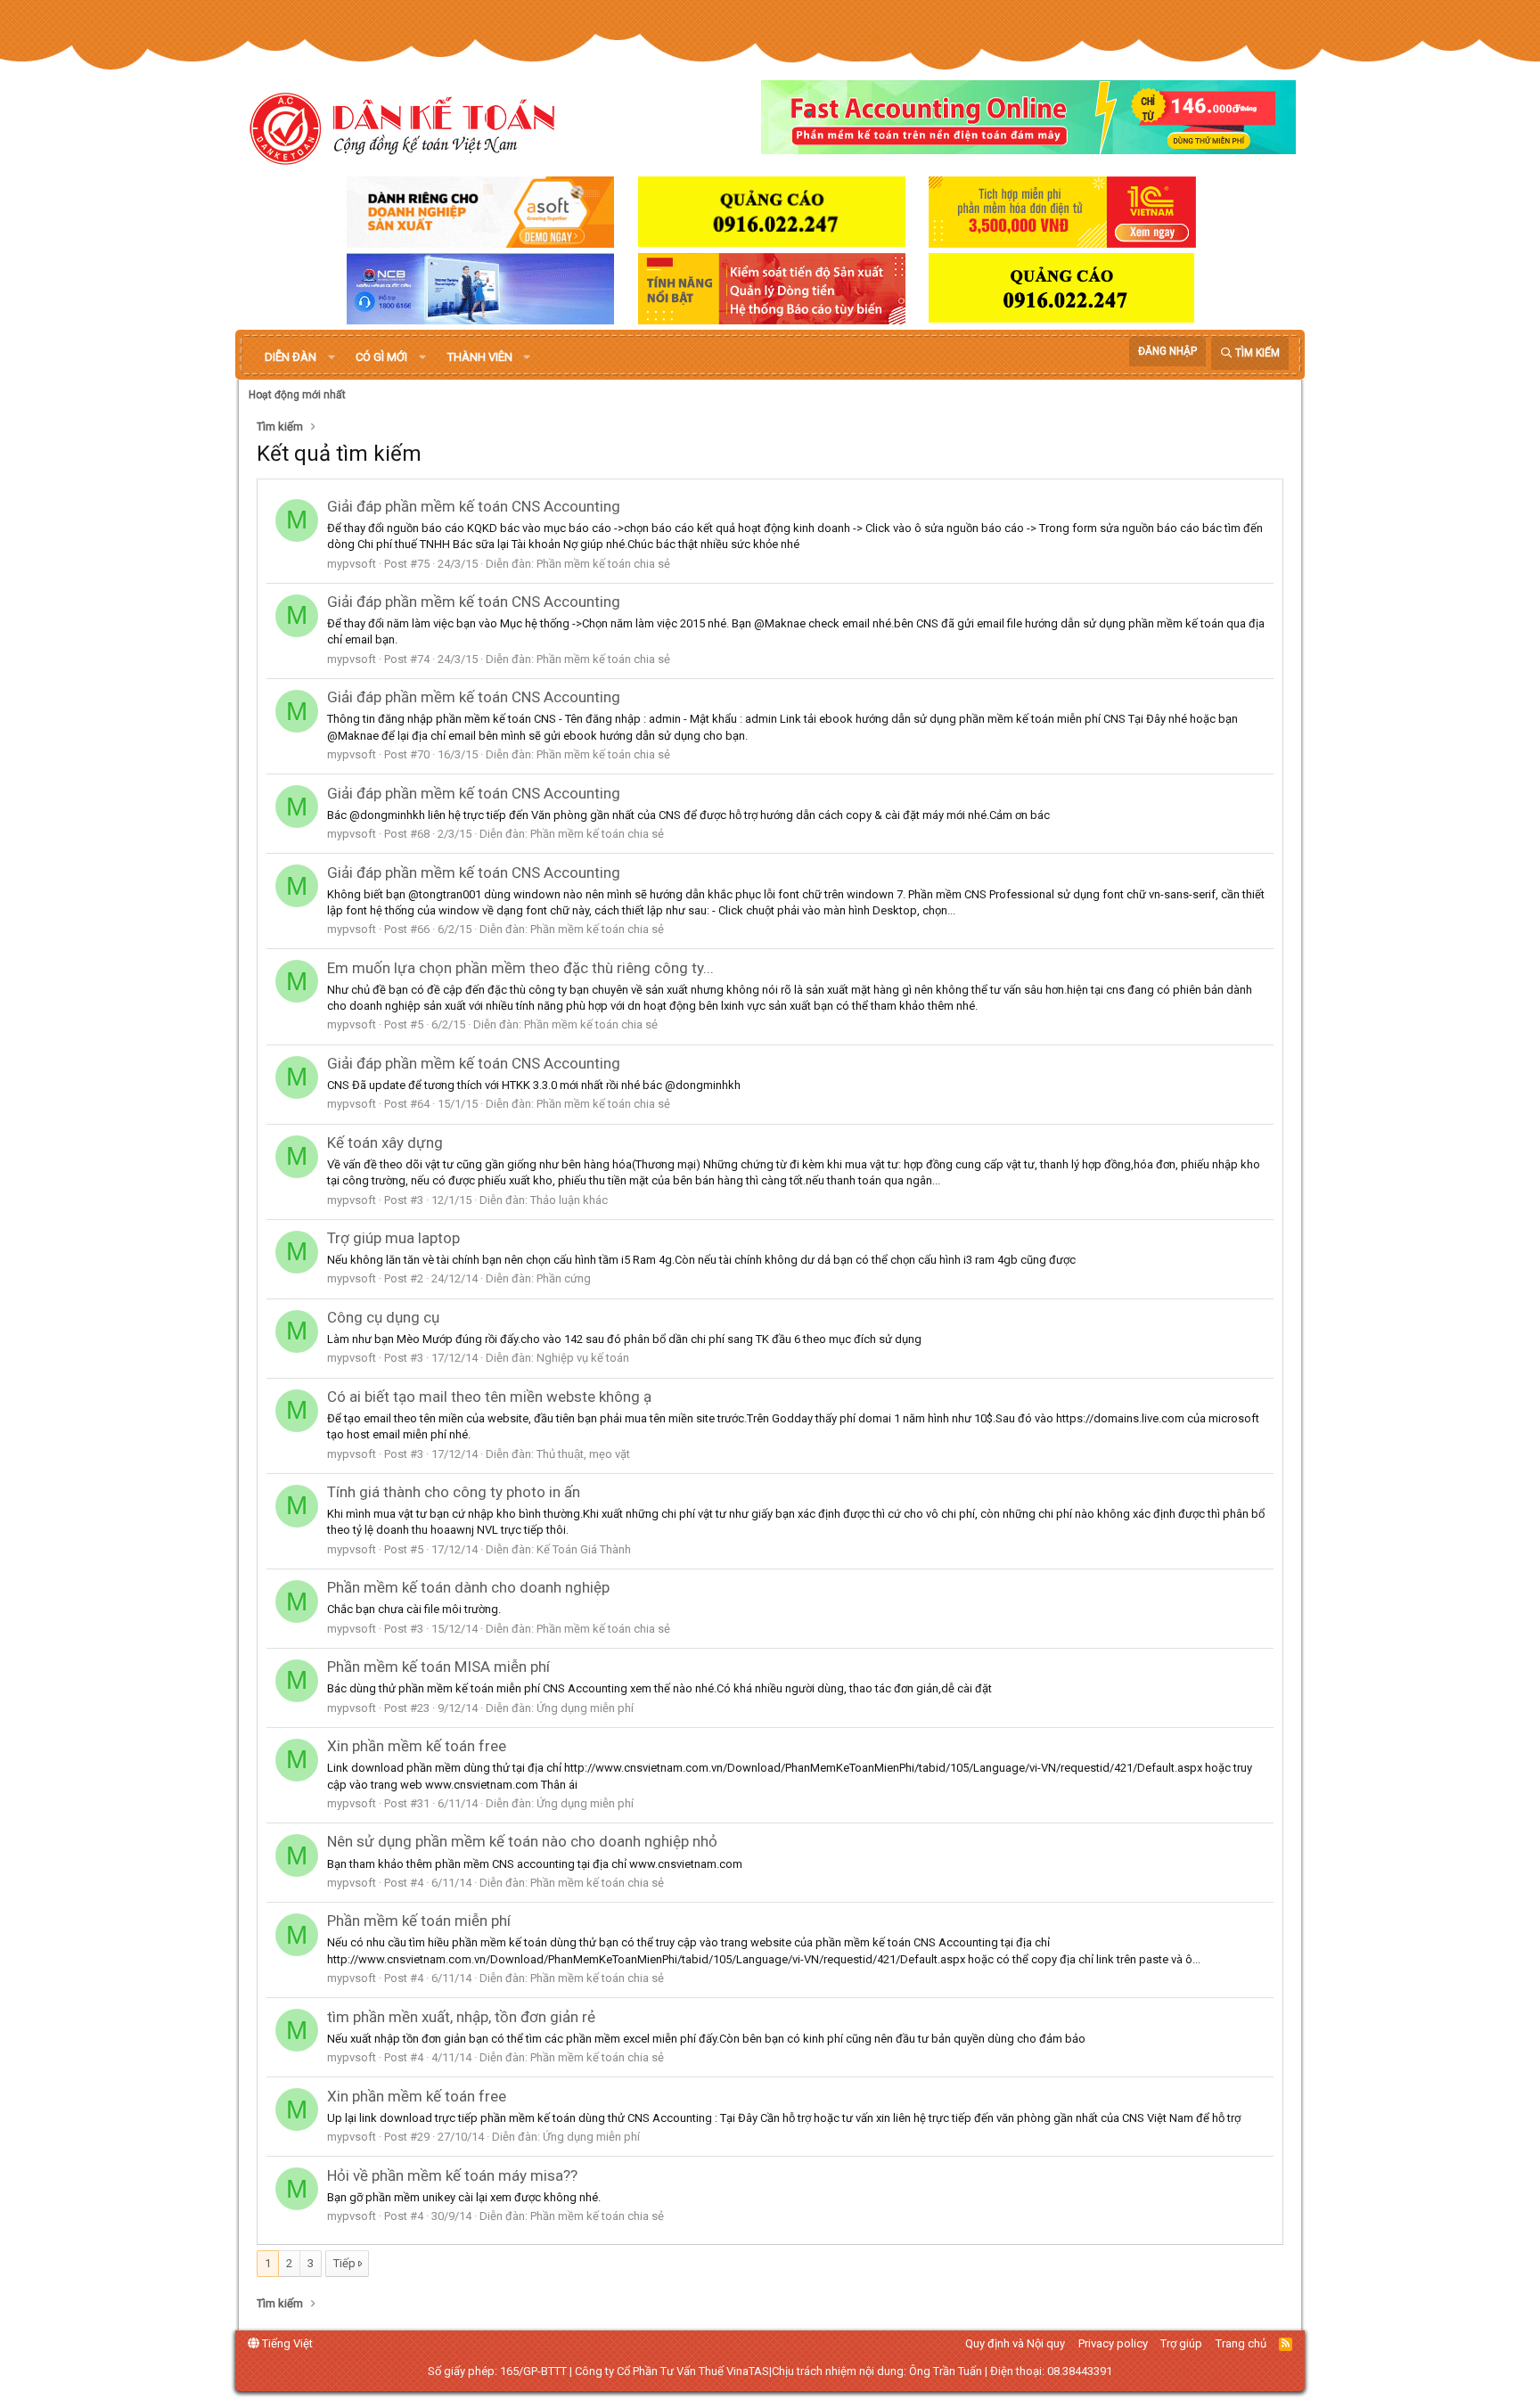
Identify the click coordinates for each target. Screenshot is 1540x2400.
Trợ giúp (1181, 2343)
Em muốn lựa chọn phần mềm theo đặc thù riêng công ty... (520, 968)
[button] (332, 357)
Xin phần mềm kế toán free (417, 1746)
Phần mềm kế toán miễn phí (419, 1921)
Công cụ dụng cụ (383, 1317)
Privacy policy (1113, 2343)
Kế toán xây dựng (385, 1143)
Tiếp (344, 2263)
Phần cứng (564, 1278)
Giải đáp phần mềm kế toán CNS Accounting (474, 506)
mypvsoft (352, 564)
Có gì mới (381, 357)
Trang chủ (1241, 2343)
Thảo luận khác (569, 1200)
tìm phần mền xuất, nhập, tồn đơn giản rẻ (461, 2017)
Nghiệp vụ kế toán (583, 1358)
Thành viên (480, 357)
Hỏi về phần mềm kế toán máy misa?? (452, 2175)
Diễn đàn (291, 357)
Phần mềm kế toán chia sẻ (603, 564)
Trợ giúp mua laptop (393, 1238)
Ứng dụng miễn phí (585, 1708)
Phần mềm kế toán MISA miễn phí (438, 1667)
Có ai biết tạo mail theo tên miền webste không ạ (489, 1397)
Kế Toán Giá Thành (584, 1549)
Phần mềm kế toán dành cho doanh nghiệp (468, 1587)
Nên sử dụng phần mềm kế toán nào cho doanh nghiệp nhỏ (522, 1841)
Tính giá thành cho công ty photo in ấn (454, 1492)
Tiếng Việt (286, 2343)
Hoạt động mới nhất (297, 395)
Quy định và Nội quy (1015, 2343)
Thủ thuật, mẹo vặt (583, 1454)
